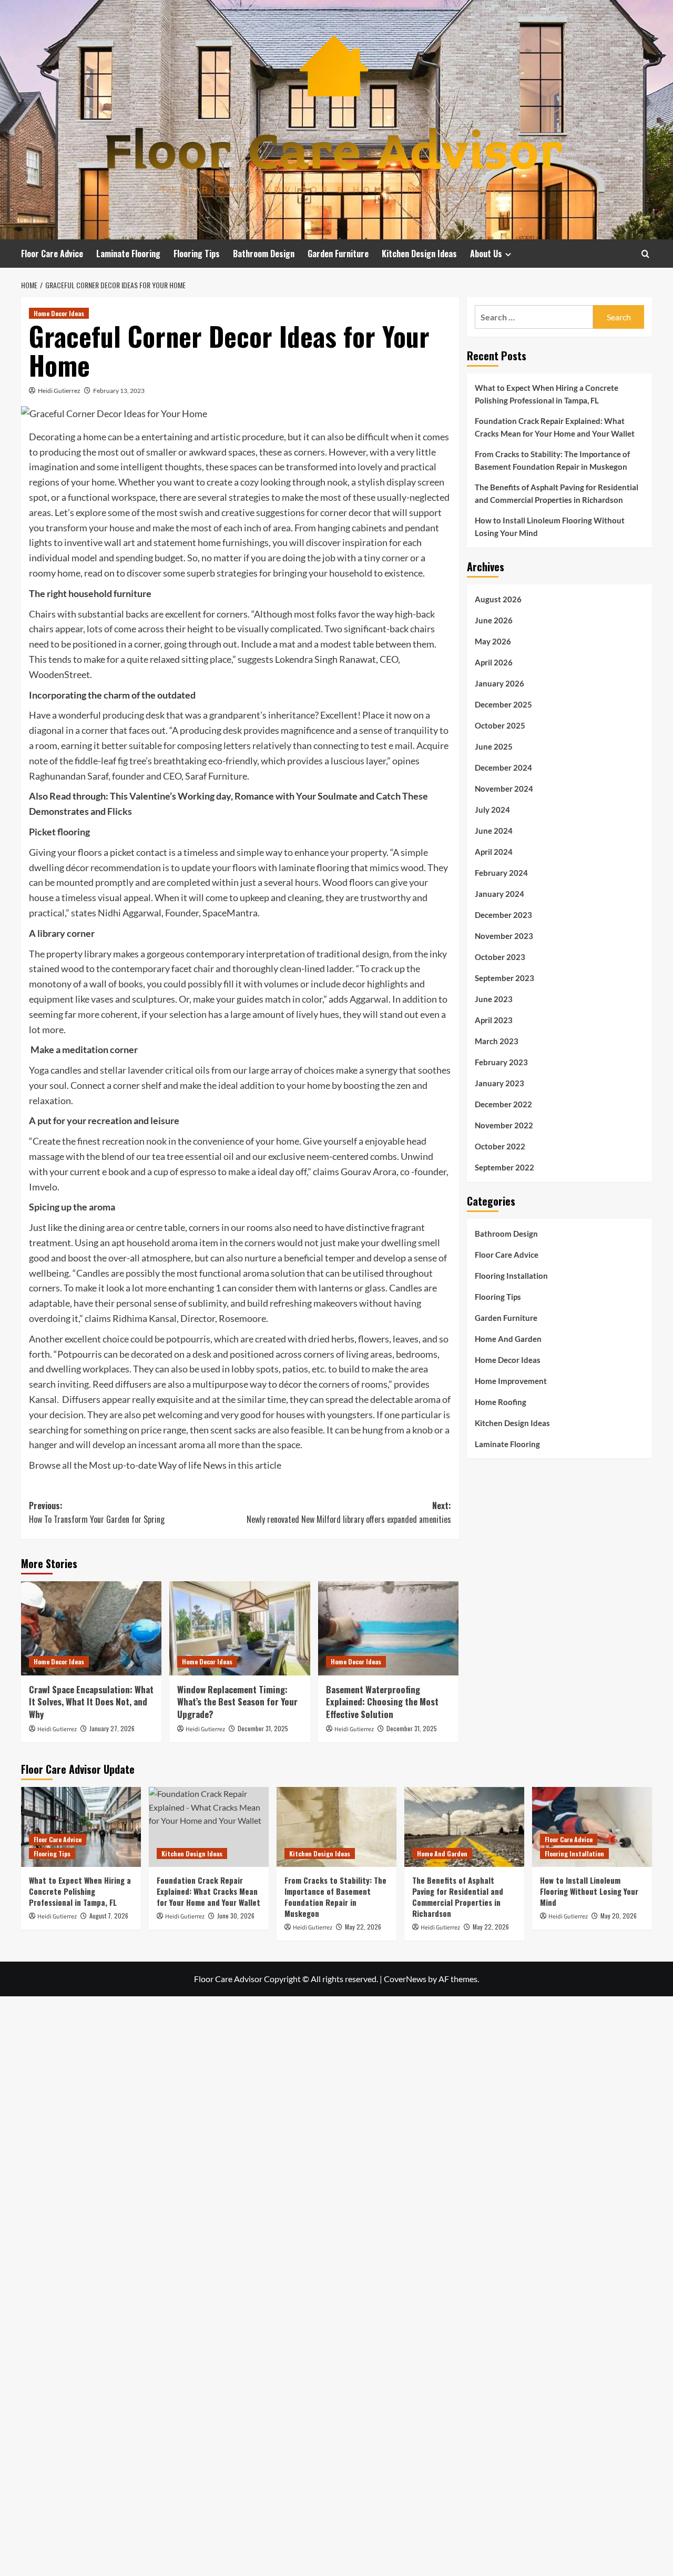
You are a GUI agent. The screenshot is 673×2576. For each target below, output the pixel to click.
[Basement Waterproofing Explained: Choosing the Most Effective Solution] (388, 1628)
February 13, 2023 (119, 391)
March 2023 (497, 1040)
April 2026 (494, 662)
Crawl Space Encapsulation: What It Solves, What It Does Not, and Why (91, 1702)
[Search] (645, 254)
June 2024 (494, 830)
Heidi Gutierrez (59, 391)
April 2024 (494, 851)
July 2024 (492, 809)
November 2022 (504, 1125)
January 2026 (499, 683)
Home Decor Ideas (59, 313)
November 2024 (504, 788)
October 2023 (500, 956)
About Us (486, 254)
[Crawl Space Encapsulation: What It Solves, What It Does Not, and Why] (91, 1628)
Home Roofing (501, 1401)
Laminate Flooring (128, 254)
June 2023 (494, 998)
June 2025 (494, 746)
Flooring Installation (511, 1275)
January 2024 (499, 893)
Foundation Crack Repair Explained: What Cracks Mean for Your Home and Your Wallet (555, 427)
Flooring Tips (197, 254)
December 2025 (503, 704)
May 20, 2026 (619, 1916)
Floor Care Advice (52, 254)
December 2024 (503, 767)
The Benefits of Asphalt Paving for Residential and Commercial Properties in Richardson (557, 493)
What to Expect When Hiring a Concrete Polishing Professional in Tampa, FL (547, 394)
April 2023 (494, 1019)
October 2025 (500, 725)
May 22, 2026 (363, 1927)
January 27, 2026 (112, 1728)
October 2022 (500, 1146)
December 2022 (503, 1104)
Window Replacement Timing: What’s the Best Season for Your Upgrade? (237, 1702)
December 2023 (503, 914)
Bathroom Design (264, 254)
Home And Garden (508, 1338)
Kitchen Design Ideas (419, 254)
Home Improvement (511, 1380)
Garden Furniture (338, 254)
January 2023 (499, 1083)
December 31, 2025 (263, 1728)
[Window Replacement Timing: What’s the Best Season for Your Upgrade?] (239, 1628)
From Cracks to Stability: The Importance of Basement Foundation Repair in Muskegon (552, 460)
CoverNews (405, 1979)
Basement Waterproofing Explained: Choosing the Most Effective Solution (382, 1702)
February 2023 (501, 1062)
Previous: (97, 1512)
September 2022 (504, 1167)
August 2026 (498, 599)
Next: (349, 1512)
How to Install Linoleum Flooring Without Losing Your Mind (550, 527)
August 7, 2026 (109, 1916)
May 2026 (493, 641)
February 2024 (501, 872)
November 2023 (504, 935)
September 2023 (504, 977)
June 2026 (494, 620)
